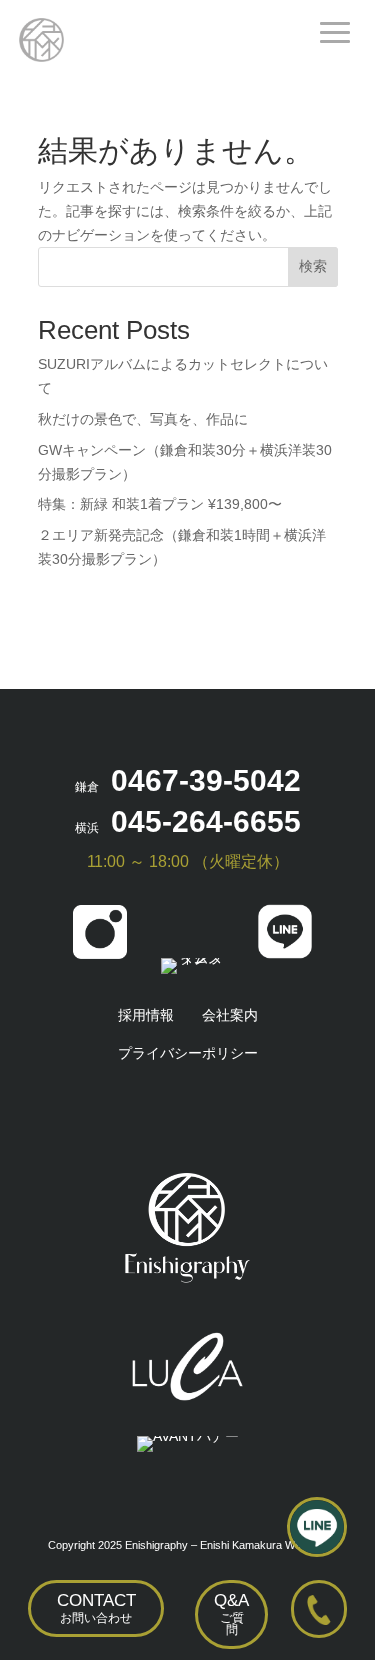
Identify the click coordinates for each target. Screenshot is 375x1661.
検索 (313, 266)
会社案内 (230, 1015)
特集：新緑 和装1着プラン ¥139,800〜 (160, 504)
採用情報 (146, 1015)
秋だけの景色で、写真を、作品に (143, 419)
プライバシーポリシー (188, 1053)
